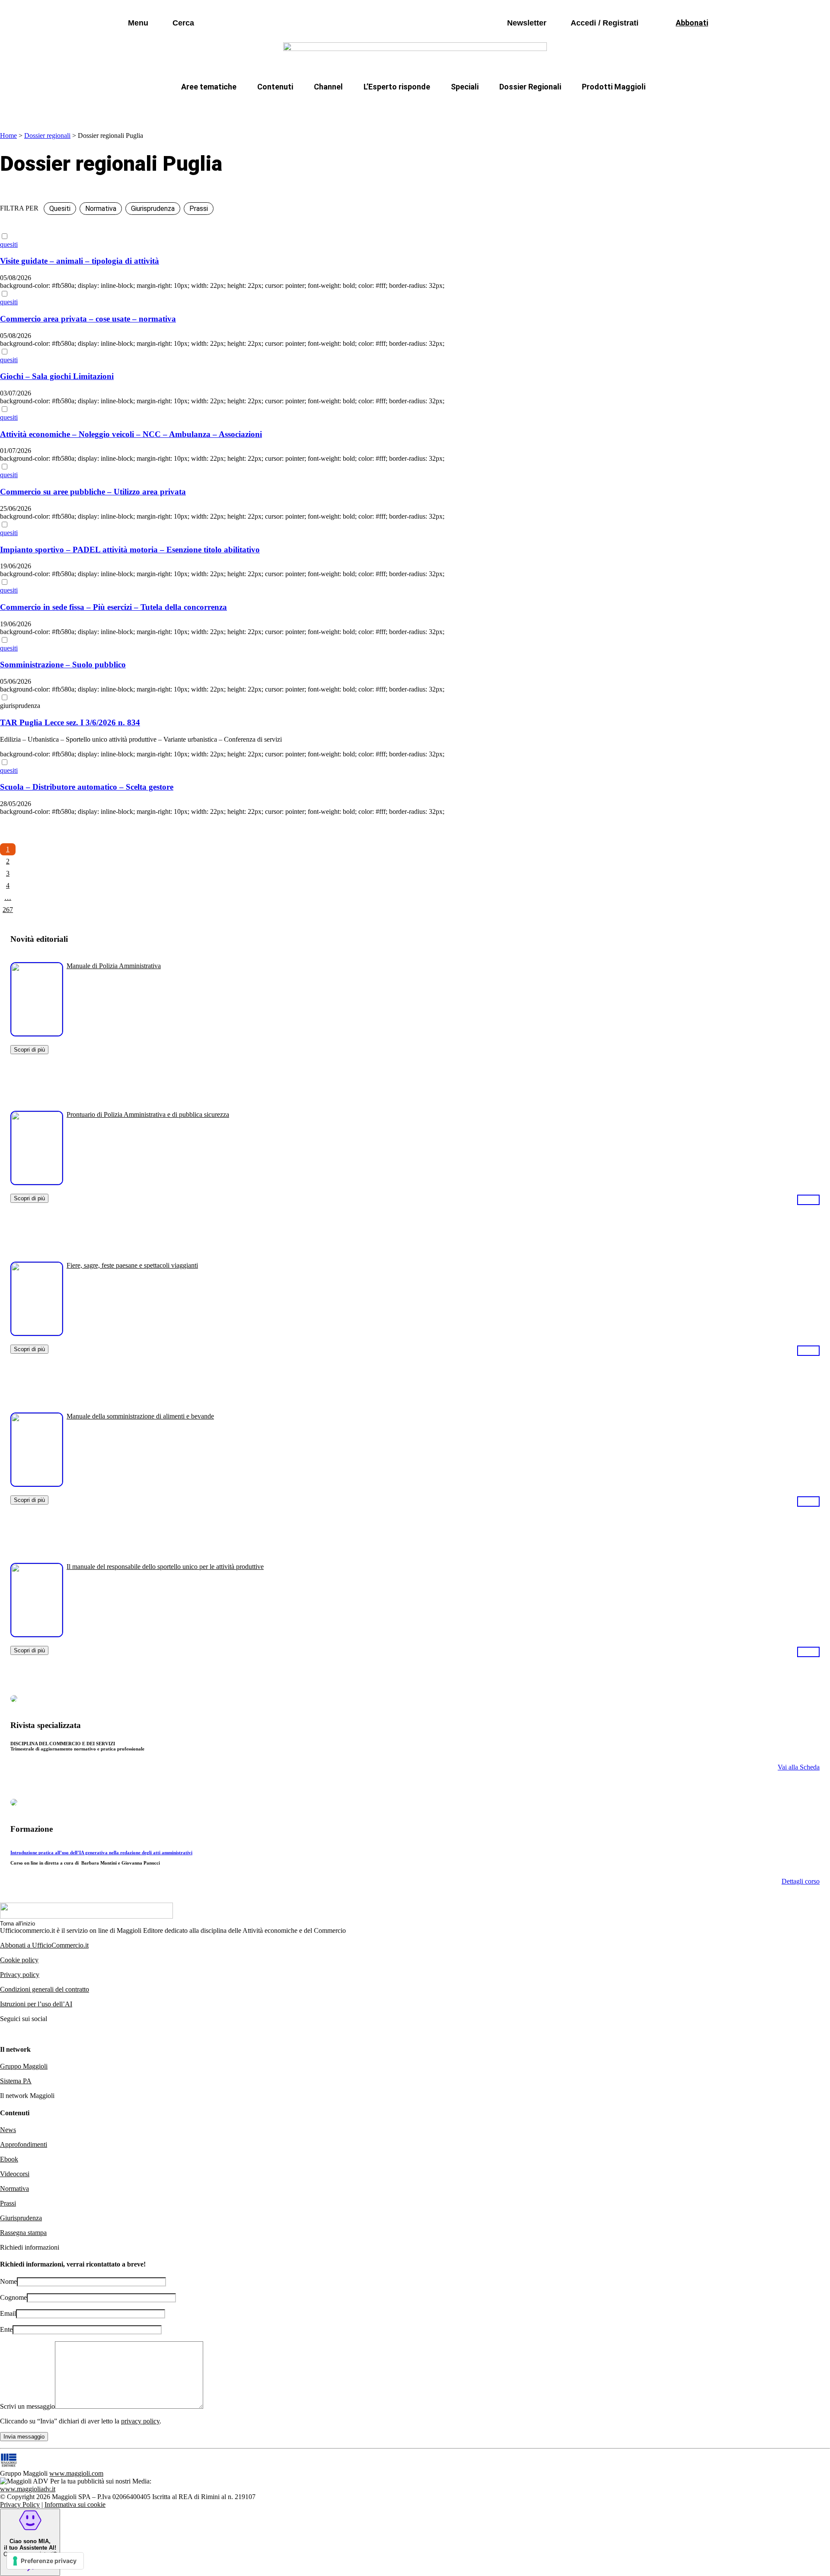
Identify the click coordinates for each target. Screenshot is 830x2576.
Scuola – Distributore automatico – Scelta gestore (87, 787)
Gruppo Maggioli (24, 2066)
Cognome (13, 2297)
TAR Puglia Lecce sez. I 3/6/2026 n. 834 (70, 722)
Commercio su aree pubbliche (289, 107)
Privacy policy (20, 1975)
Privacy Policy (20, 2504)
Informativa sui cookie (75, 2504)
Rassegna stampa (23, 2233)
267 (8, 910)
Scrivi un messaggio (27, 2406)
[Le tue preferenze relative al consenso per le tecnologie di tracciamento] (45, 2561)
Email (8, 2313)
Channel (328, 87)
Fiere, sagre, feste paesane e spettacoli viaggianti (132, 1265)
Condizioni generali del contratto (45, 1989)
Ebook (9, 2159)
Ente (6, 2329)
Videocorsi (15, 2174)
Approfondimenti (24, 2144)
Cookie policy (19, 1960)
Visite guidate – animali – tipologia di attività (80, 261)
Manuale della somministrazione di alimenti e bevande (140, 1416)
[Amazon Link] (808, 1199)
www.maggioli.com (76, 2473)
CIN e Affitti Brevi (608, 107)
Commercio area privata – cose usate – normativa (88, 319)
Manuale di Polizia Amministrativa (114, 966)
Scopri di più (29, 1050)
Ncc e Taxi (542, 107)
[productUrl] (37, 1033)
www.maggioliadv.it (28, 2489)
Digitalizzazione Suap (388, 107)
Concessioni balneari (473, 107)
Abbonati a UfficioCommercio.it (44, 1945)
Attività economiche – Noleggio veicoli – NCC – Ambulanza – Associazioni (131, 434)
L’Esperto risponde (397, 87)
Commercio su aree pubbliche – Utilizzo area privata (93, 492)
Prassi (8, 2203)
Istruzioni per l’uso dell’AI (36, 2004)
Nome (8, 2281)
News (8, 2130)
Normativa (14, 2189)
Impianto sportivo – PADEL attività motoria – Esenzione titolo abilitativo (130, 550)
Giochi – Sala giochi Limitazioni (57, 376)
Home (8, 135)
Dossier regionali (47, 135)
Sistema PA (16, 2081)
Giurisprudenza (21, 2218)
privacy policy (140, 2421)
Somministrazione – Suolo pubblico (63, 665)
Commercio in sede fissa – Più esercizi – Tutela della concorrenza (113, 607)
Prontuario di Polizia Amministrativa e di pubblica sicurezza (148, 1114)
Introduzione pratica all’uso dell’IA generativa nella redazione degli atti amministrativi (101, 1852)
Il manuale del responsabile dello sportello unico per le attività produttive (165, 1567)
